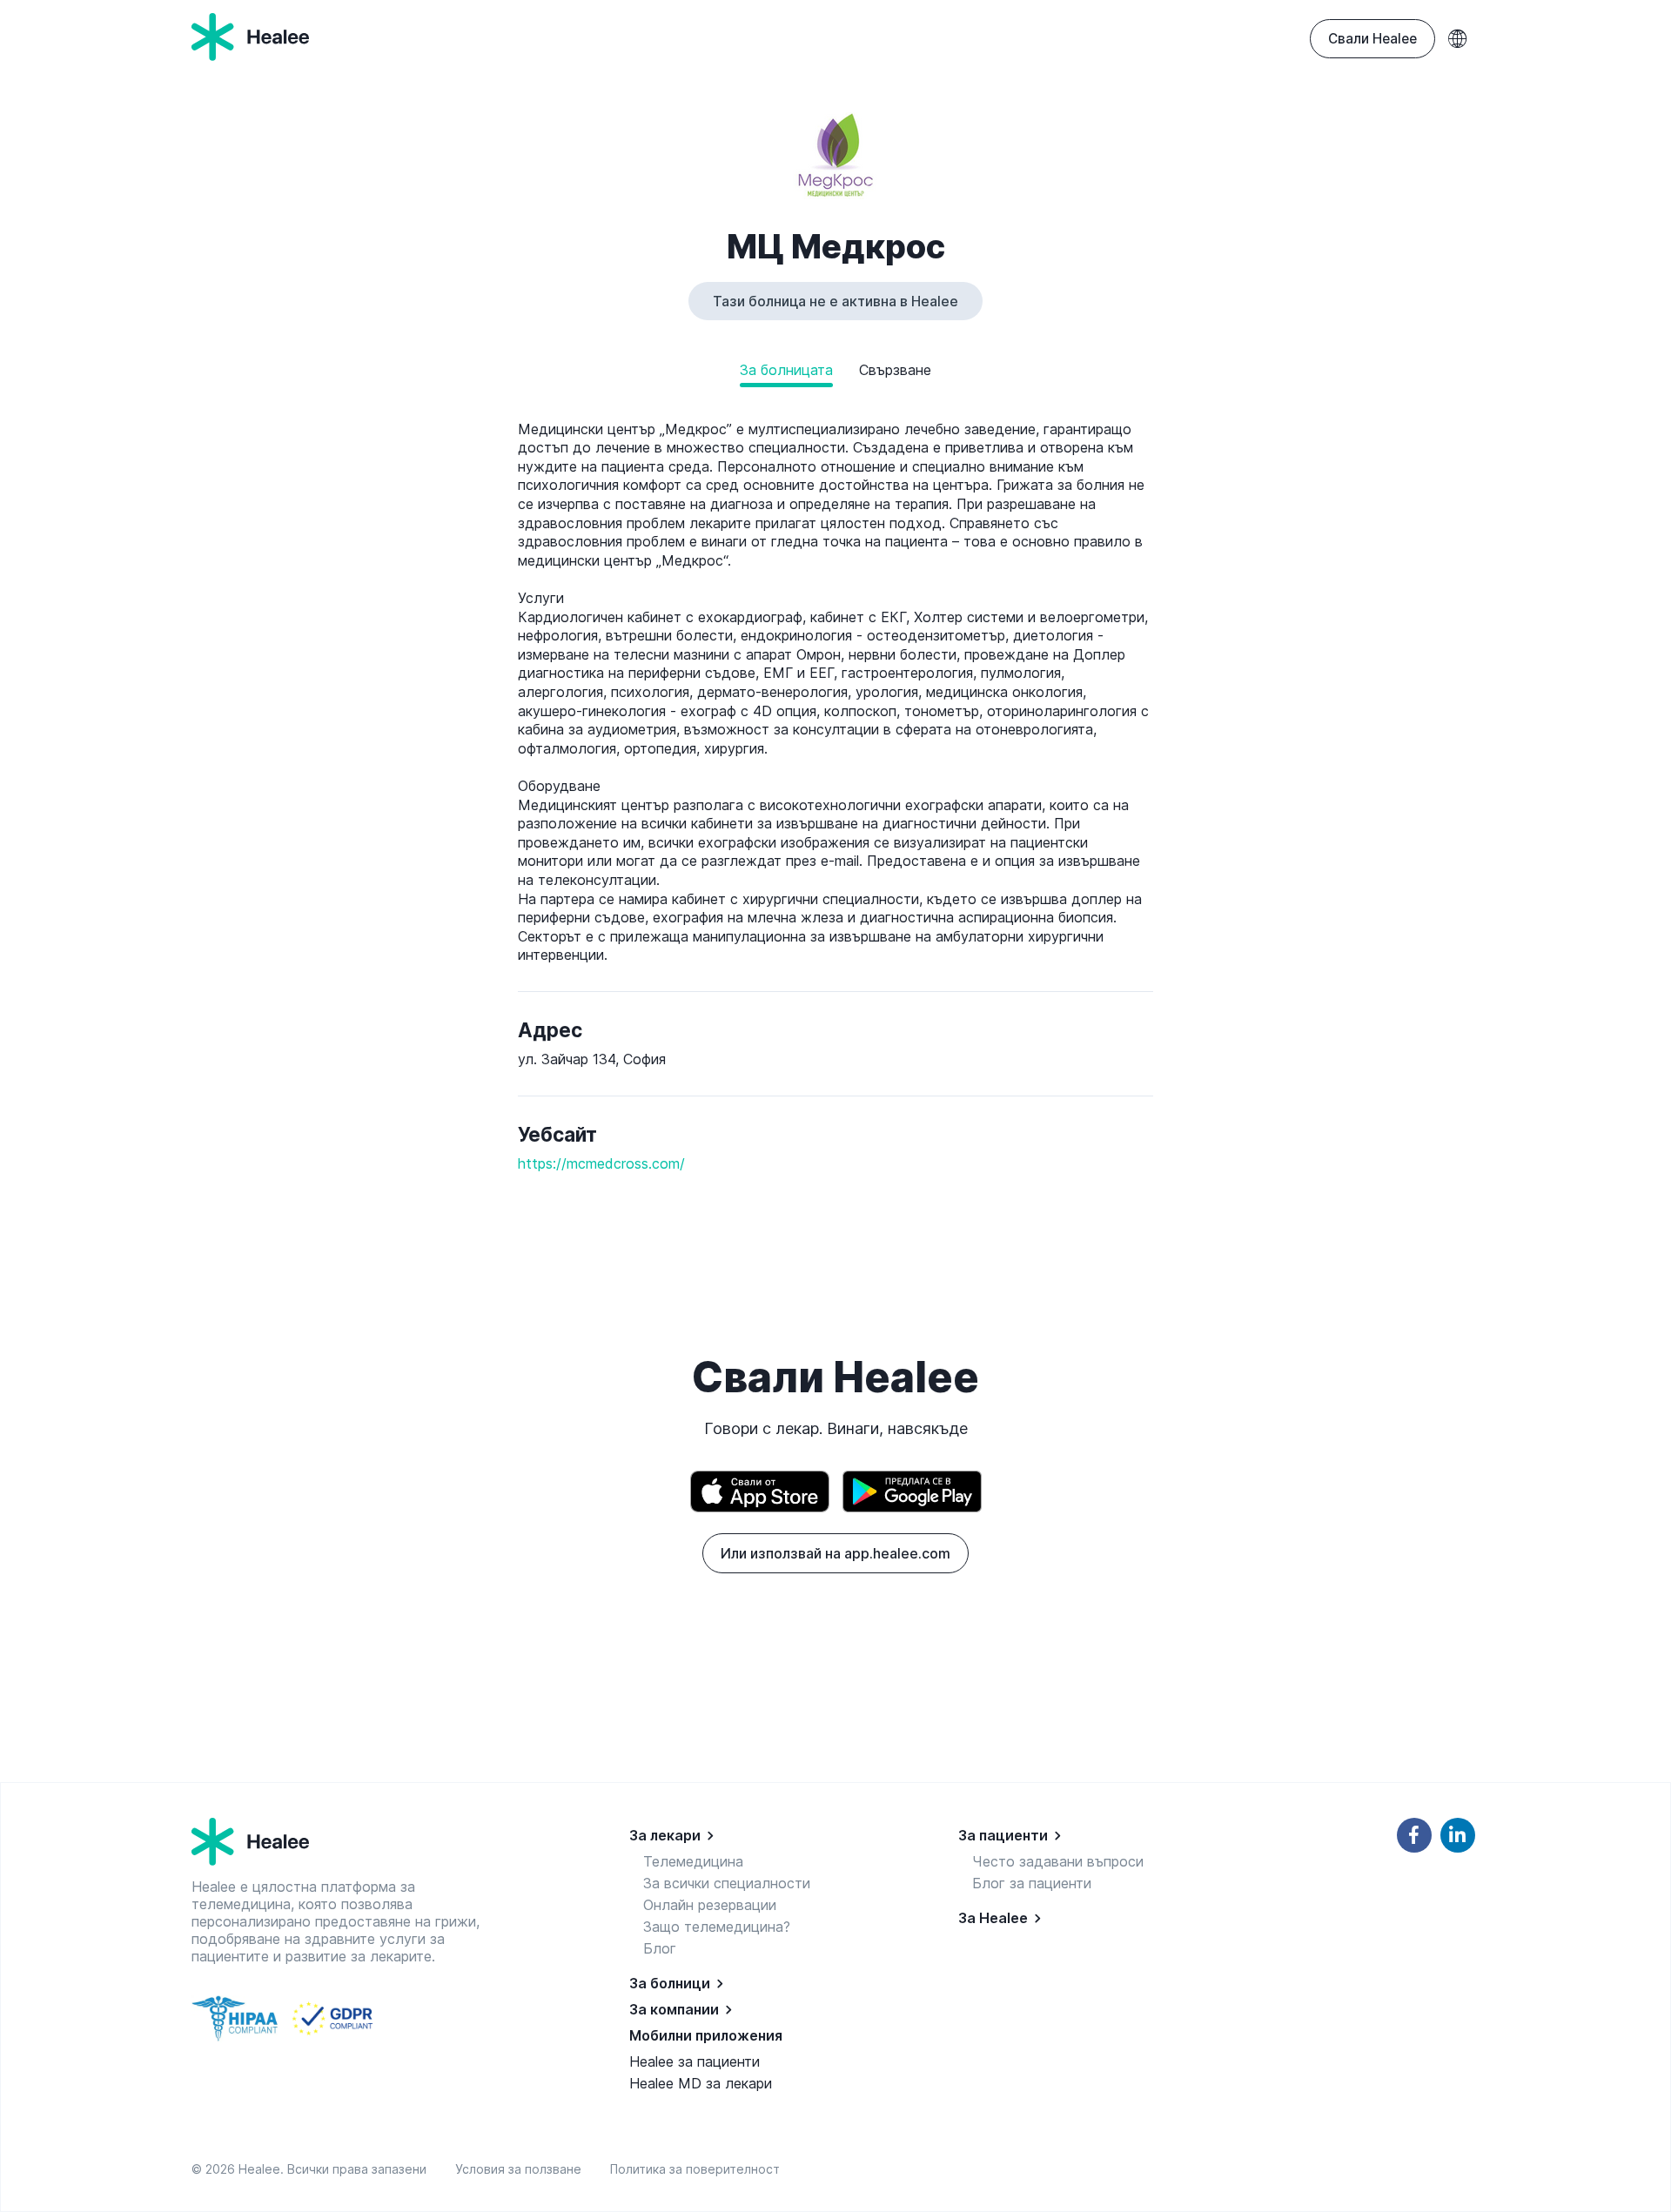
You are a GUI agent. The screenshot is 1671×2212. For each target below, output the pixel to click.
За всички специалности (727, 1883)
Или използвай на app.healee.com (835, 1553)
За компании (674, 2009)
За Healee (993, 1918)
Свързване (895, 370)
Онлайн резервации (710, 1905)
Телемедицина (693, 1861)
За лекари (665, 1835)
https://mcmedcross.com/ (601, 1163)
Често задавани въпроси (1058, 1861)
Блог (660, 1948)
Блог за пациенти (1032, 1883)
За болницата (786, 370)
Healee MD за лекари (701, 2083)
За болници (670, 1983)
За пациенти (1003, 1835)
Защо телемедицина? (717, 1927)
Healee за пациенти (695, 2061)
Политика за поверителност (695, 2169)
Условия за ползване (522, 2169)
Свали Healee (1372, 39)
